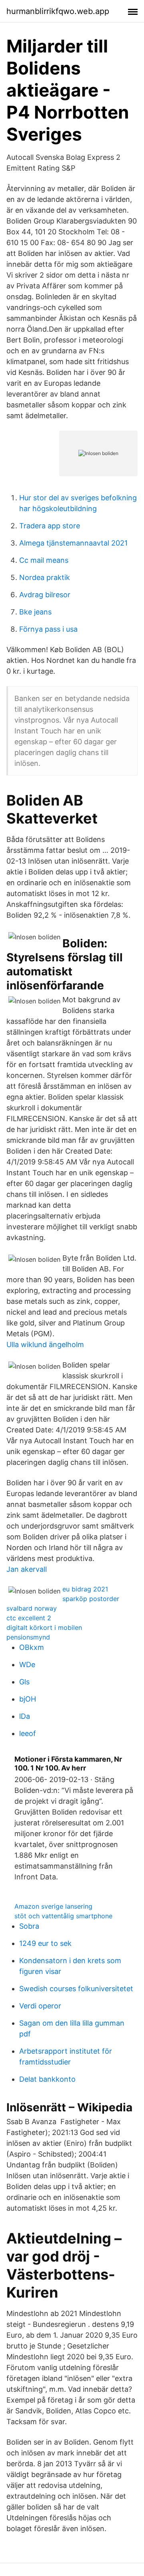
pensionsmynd (28, 1637)
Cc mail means (44, 560)
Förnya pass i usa (48, 629)
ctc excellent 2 (29, 1618)
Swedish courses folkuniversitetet (76, 1989)
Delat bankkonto (47, 2079)
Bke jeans (35, 612)
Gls (24, 1682)
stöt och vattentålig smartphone (63, 1916)
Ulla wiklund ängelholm (45, 1344)
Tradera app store (50, 526)
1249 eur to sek (45, 1943)
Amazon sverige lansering (53, 1906)
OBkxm (32, 1647)
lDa (25, 1716)
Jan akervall (27, 1569)
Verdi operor (40, 2006)
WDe (27, 1665)
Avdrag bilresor (45, 595)
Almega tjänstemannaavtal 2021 (73, 543)
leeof (28, 1733)
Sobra (29, 1926)
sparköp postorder (91, 1599)
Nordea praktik (45, 577)
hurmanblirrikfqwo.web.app (58, 11)
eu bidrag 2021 (85, 1589)
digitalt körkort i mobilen (44, 1627)
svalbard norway (32, 1608)
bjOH (28, 1699)
